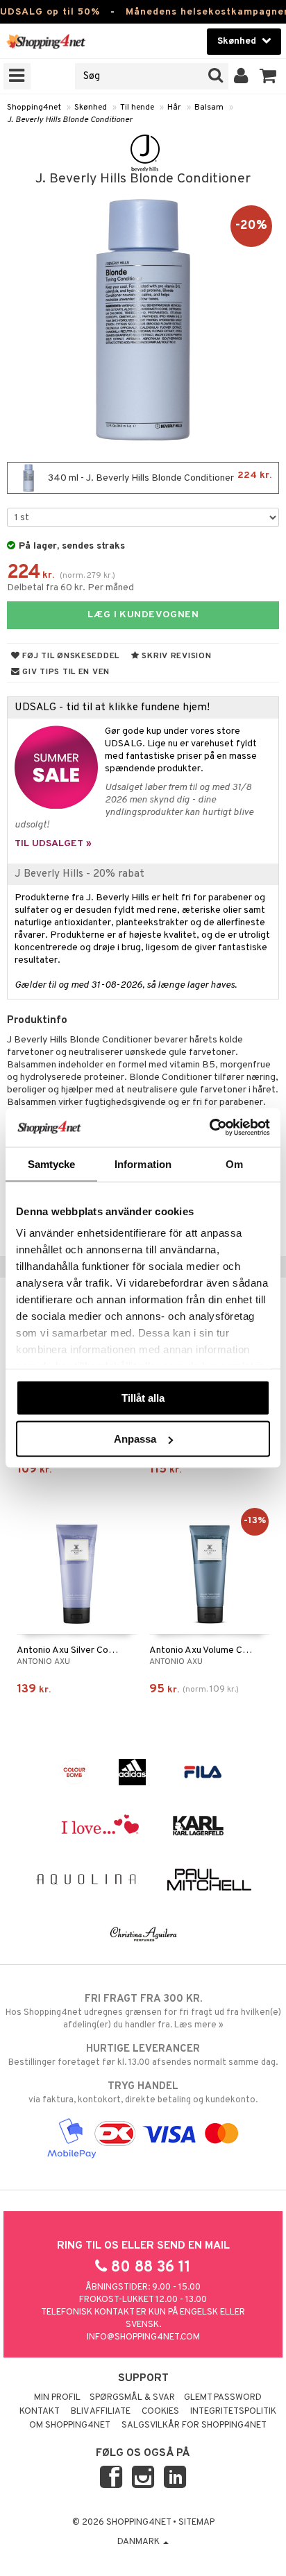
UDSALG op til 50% (50, 12)
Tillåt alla (143, 1397)
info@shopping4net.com (143, 2337)
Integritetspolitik (233, 2412)
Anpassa (135, 1439)
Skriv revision (176, 656)
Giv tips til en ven (65, 672)
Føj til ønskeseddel (70, 656)
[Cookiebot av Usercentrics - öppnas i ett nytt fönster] (209, 1128)
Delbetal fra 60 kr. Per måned (70, 588)
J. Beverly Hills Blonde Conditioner (70, 120)
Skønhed (91, 108)
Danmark (140, 2542)
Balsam (209, 108)
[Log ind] (241, 76)
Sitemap (196, 2523)
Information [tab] (143, 1164)
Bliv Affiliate (101, 2412)
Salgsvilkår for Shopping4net (194, 2425)
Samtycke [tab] (52, 1164)
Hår (174, 108)
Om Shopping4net (70, 2425)
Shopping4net (34, 108)
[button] (268, 76)
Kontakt (40, 2412)
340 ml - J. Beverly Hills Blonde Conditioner (159, 477)
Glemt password (223, 2398)
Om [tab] (234, 1164)
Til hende (137, 108)
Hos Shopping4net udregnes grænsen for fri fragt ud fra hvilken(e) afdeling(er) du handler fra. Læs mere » (143, 2012)
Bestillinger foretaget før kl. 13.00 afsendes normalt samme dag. (143, 2055)
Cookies (160, 2412)
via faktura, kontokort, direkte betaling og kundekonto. (143, 2093)
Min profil (57, 2398)
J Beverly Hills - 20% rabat (79, 874)
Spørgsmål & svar (132, 2398)
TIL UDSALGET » (53, 844)
